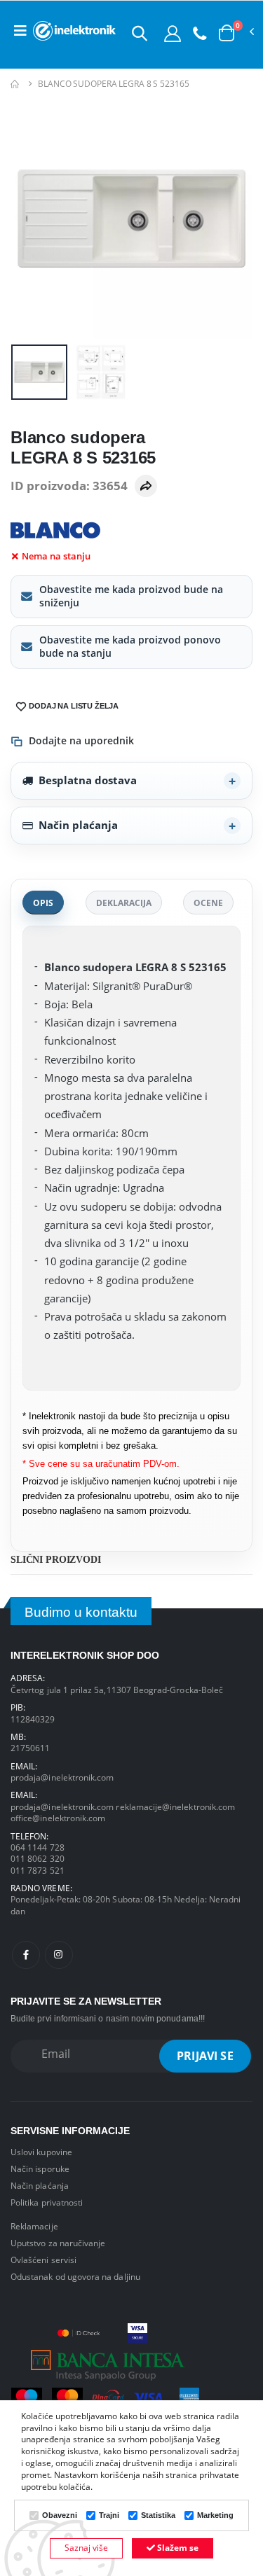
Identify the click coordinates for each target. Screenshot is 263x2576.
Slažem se (177, 2548)
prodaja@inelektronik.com (62, 1777)
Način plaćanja (78, 825)
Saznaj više (86, 2548)
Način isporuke (40, 2168)
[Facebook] (26, 1955)
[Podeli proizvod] (146, 486)
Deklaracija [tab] (124, 903)
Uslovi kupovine (41, 2152)
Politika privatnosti (47, 2202)
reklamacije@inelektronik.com (175, 1806)
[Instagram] (59, 1955)
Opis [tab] (43, 903)
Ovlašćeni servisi (43, 2260)
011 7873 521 (38, 1870)
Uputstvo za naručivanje (58, 2243)
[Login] (173, 33)
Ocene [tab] (208, 903)
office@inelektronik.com (58, 1818)
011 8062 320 (38, 1858)
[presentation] (31, 218)
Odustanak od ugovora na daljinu (75, 2276)
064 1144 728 (38, 1847)
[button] (140, 33)
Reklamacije (34, 2226)
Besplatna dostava (88, 780)
